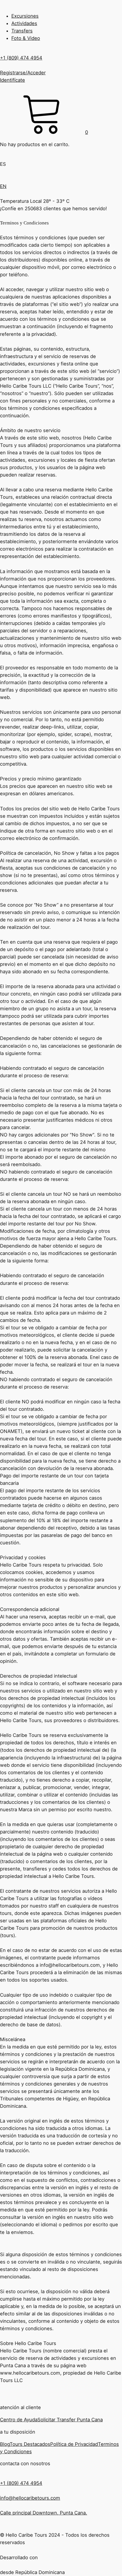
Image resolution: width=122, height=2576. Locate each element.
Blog (5, 2444)
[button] (44, 132)
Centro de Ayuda (19, 2420)
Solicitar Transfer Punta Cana (70, 2420)
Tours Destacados (30, 2444)
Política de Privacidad (74, 2444)
